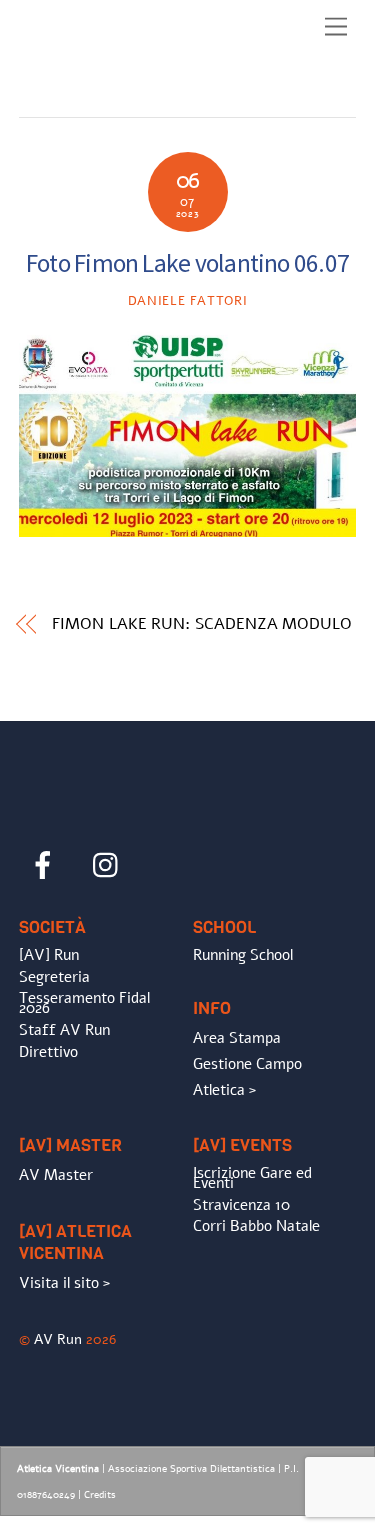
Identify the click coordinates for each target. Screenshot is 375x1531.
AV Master (56, 1175)
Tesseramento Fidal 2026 (84, 1003)
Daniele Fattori (188, 301)
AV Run (58, 1339)
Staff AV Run (64, 1030)
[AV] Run (49, 955)
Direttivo (48, 1052)
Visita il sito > (64, 1283)
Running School (243, 955)
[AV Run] (134, 97)
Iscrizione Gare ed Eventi (252, 1178)
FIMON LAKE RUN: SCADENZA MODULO (202, 624)
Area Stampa (237, 1038)
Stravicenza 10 (241, 1205)
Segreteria (54, 977)
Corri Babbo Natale (256, 1226)
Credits (100, 1495)
